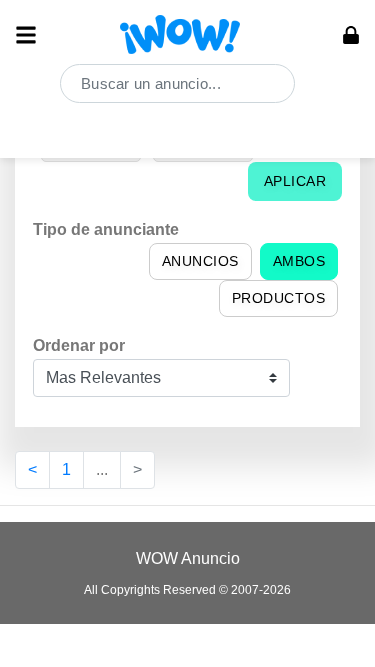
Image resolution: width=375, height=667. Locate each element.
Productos (279, 298)
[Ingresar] (351, 35)
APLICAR (295, 181)
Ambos (299, 261)
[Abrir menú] (26, 35)
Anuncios (200, 261)
